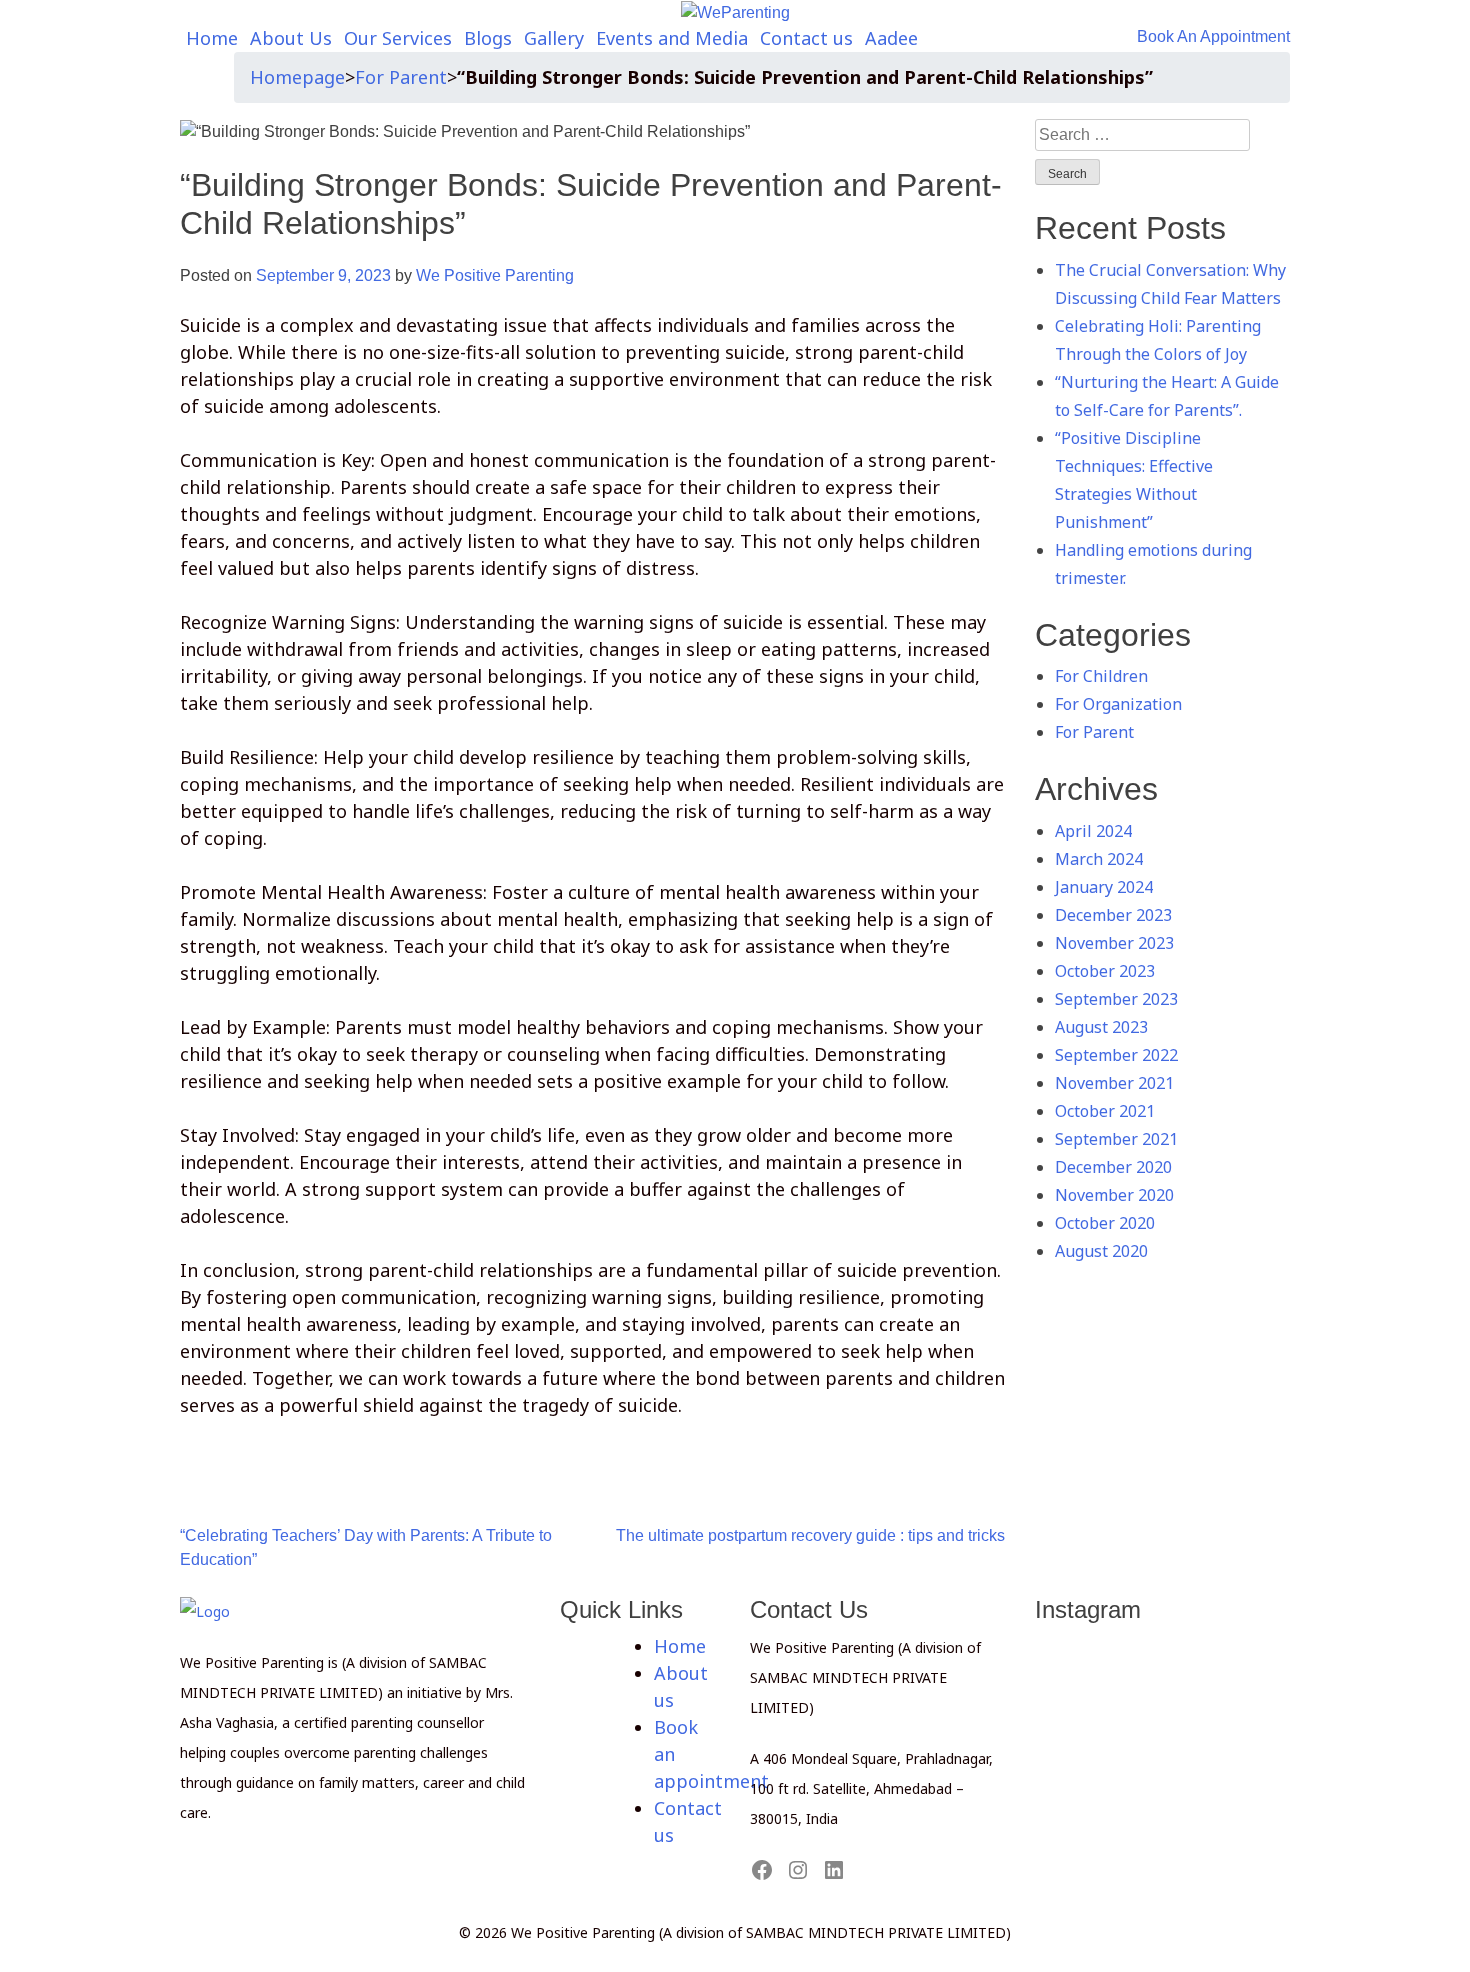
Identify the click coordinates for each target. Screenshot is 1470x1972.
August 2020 (1101, 1251)
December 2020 (1113, 1167)
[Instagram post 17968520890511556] (1081, 1677)
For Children (1101, 676)
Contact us (806, 38)
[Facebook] (762, 1870)
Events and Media (672, 38)
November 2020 (1114, 1195)
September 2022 (1116, 1055)
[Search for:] (1142, 135)
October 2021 (1105, 1111)
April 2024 (1093, 831)
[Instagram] (798, 1870)
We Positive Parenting (495, 275)
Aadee (891, 38)
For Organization (1118, 704)
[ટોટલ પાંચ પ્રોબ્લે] (1244, 1651)
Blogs (488, 38)
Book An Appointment (1213, 36)
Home (212, 38)
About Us (291, 38)
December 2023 (1113, 915)
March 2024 (1099, 859)
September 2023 (1116, 999)
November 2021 (1114, 1083)
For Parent (401, 77)
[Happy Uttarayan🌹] (1163, 1703)
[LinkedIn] (834, 1870)
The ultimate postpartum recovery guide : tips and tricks (810, 1535)
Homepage (297, 77)
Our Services (398, 38)
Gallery (554, 38)
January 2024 (1104, 887)
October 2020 (1105, 1223)
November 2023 (1114, 943)
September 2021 (1116, 1139)
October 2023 (1105, 971)
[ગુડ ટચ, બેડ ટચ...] (1163, 1677)
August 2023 (1101, 1027)
